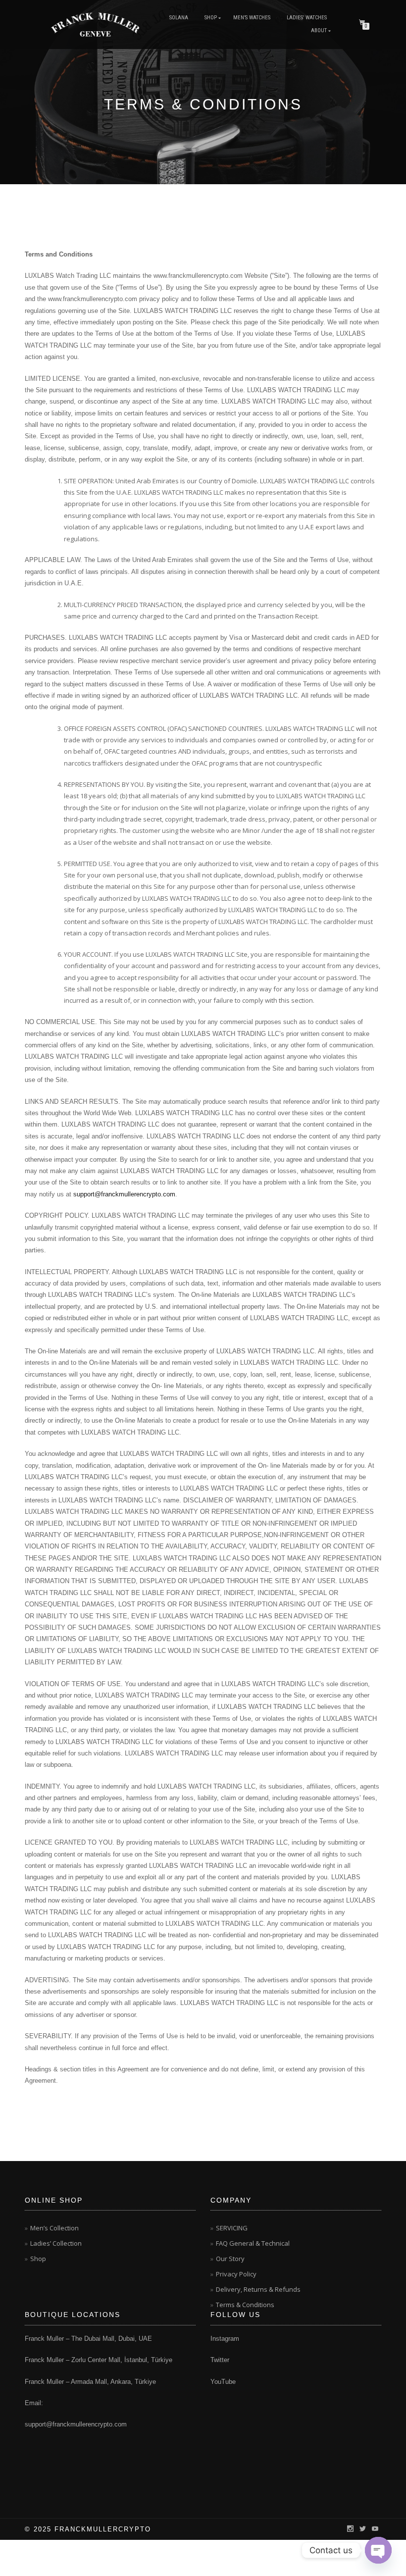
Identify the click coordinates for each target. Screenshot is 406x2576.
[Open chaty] (378, 2550)
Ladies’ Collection (56, 2243)
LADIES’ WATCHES (307, 18)
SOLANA (179, 18)
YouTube (223, 2382)
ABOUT (319, 30)
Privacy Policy (236, 2274)
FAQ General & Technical (253, 2243)
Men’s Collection (54, 2228)
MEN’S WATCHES (252, 18)
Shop (211, 18)
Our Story (230, 2259)
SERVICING (232, 2228)
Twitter (220, 2360)
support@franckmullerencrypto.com (124, 1194)
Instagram (225, 2339)
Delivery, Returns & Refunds (258, 2289)
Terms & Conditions (245, 2305)
